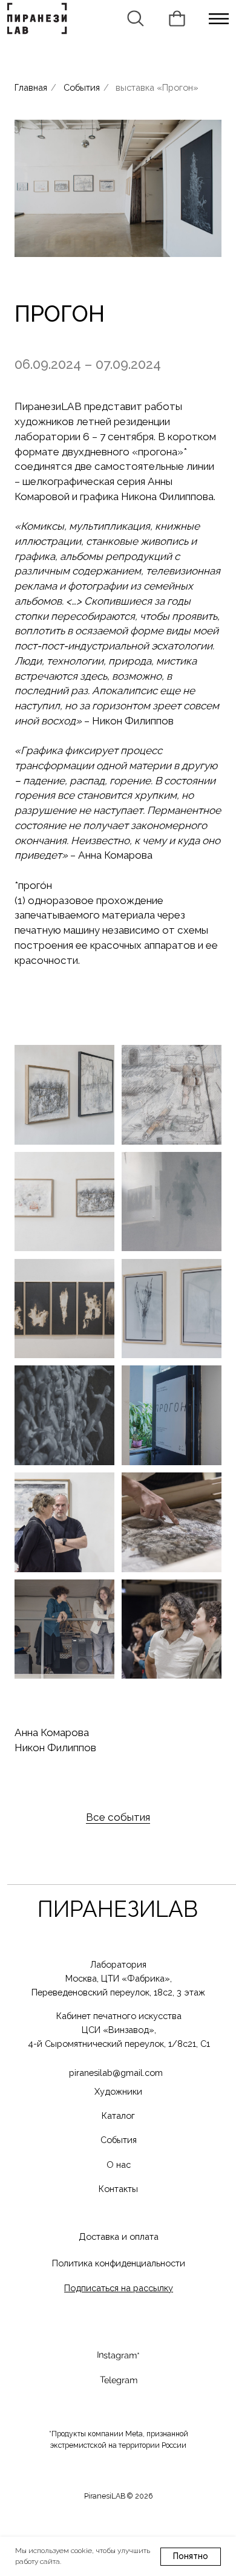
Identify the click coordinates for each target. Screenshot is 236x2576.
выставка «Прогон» (157, 87)
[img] (219, 19)
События (82, 87)
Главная (31, 87)
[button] (119, 2288)
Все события (118, 1817)
